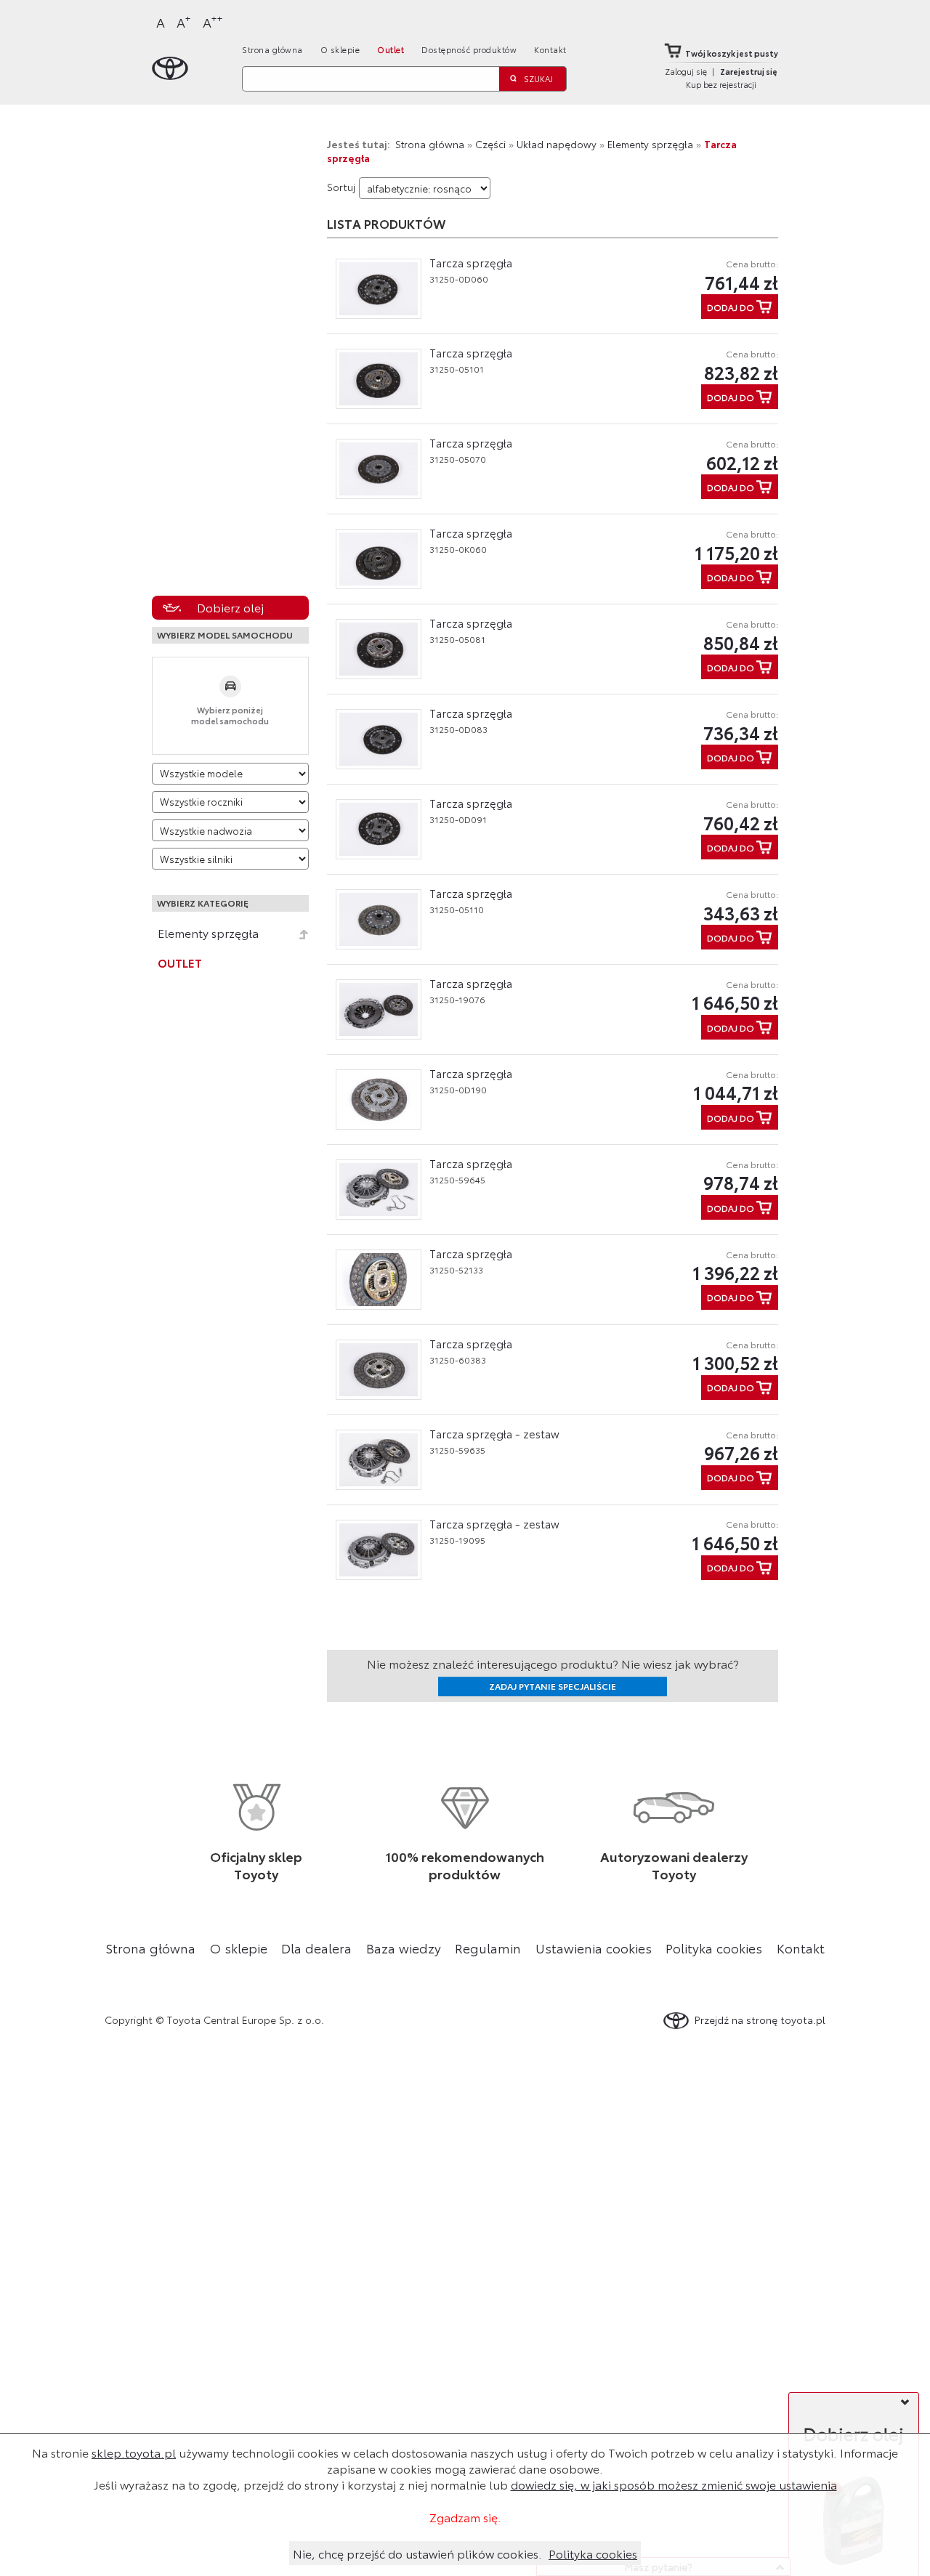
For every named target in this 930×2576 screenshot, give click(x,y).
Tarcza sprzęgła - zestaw (494, 1433)
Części (490, 144)
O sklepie (340, 49)
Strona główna (272, 49)
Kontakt (550, 49)
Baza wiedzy (404, 1948)
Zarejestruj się (749, 71)
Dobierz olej (230, 607)
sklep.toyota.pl (134, 2452)
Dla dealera (316, 1948)
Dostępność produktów (469, 49)
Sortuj (341, 187)
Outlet (391, 49)
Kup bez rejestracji (721, 84)
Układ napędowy (557, 144)
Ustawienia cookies (594, 1948)
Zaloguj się (686, 71)
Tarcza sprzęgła (471, 262)
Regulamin (488, 1948)
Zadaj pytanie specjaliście (553, 1686)
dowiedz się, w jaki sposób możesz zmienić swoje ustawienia (674, 2484)
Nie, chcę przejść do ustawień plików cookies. (417, 2553)
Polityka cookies (714, 1948)
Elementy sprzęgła (208, 933)
